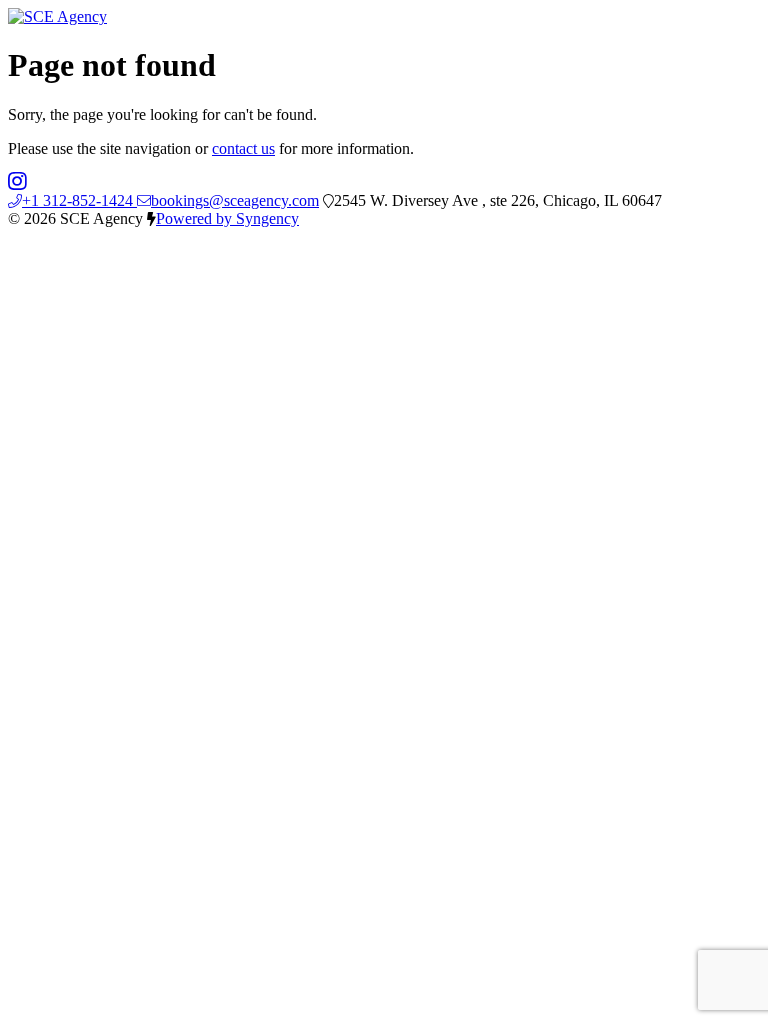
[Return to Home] (57, 16)
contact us (243, 148)
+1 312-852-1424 (79, 200)
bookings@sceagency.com (235, 200)
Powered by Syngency (227, 218)
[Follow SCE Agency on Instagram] (17, 182)
